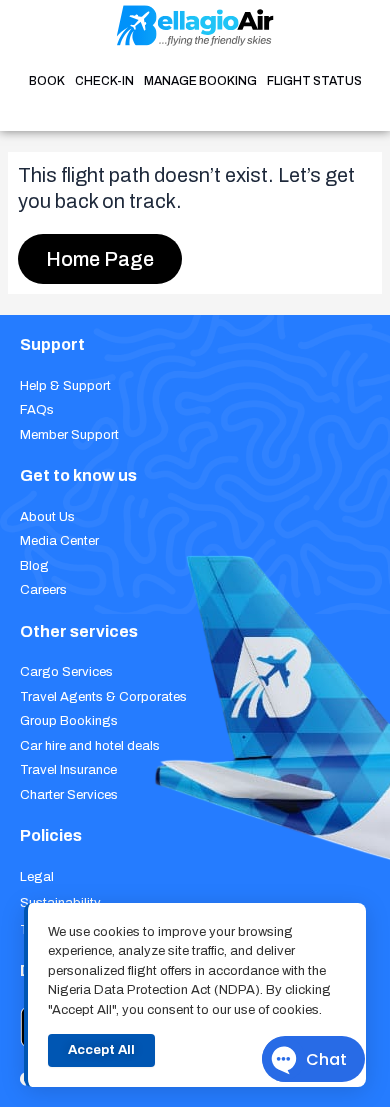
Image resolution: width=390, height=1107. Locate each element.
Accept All (101, 1050)
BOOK (47, 81)
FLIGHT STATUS (314, 81)
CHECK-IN (104, 81)
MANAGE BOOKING (200, 81)
